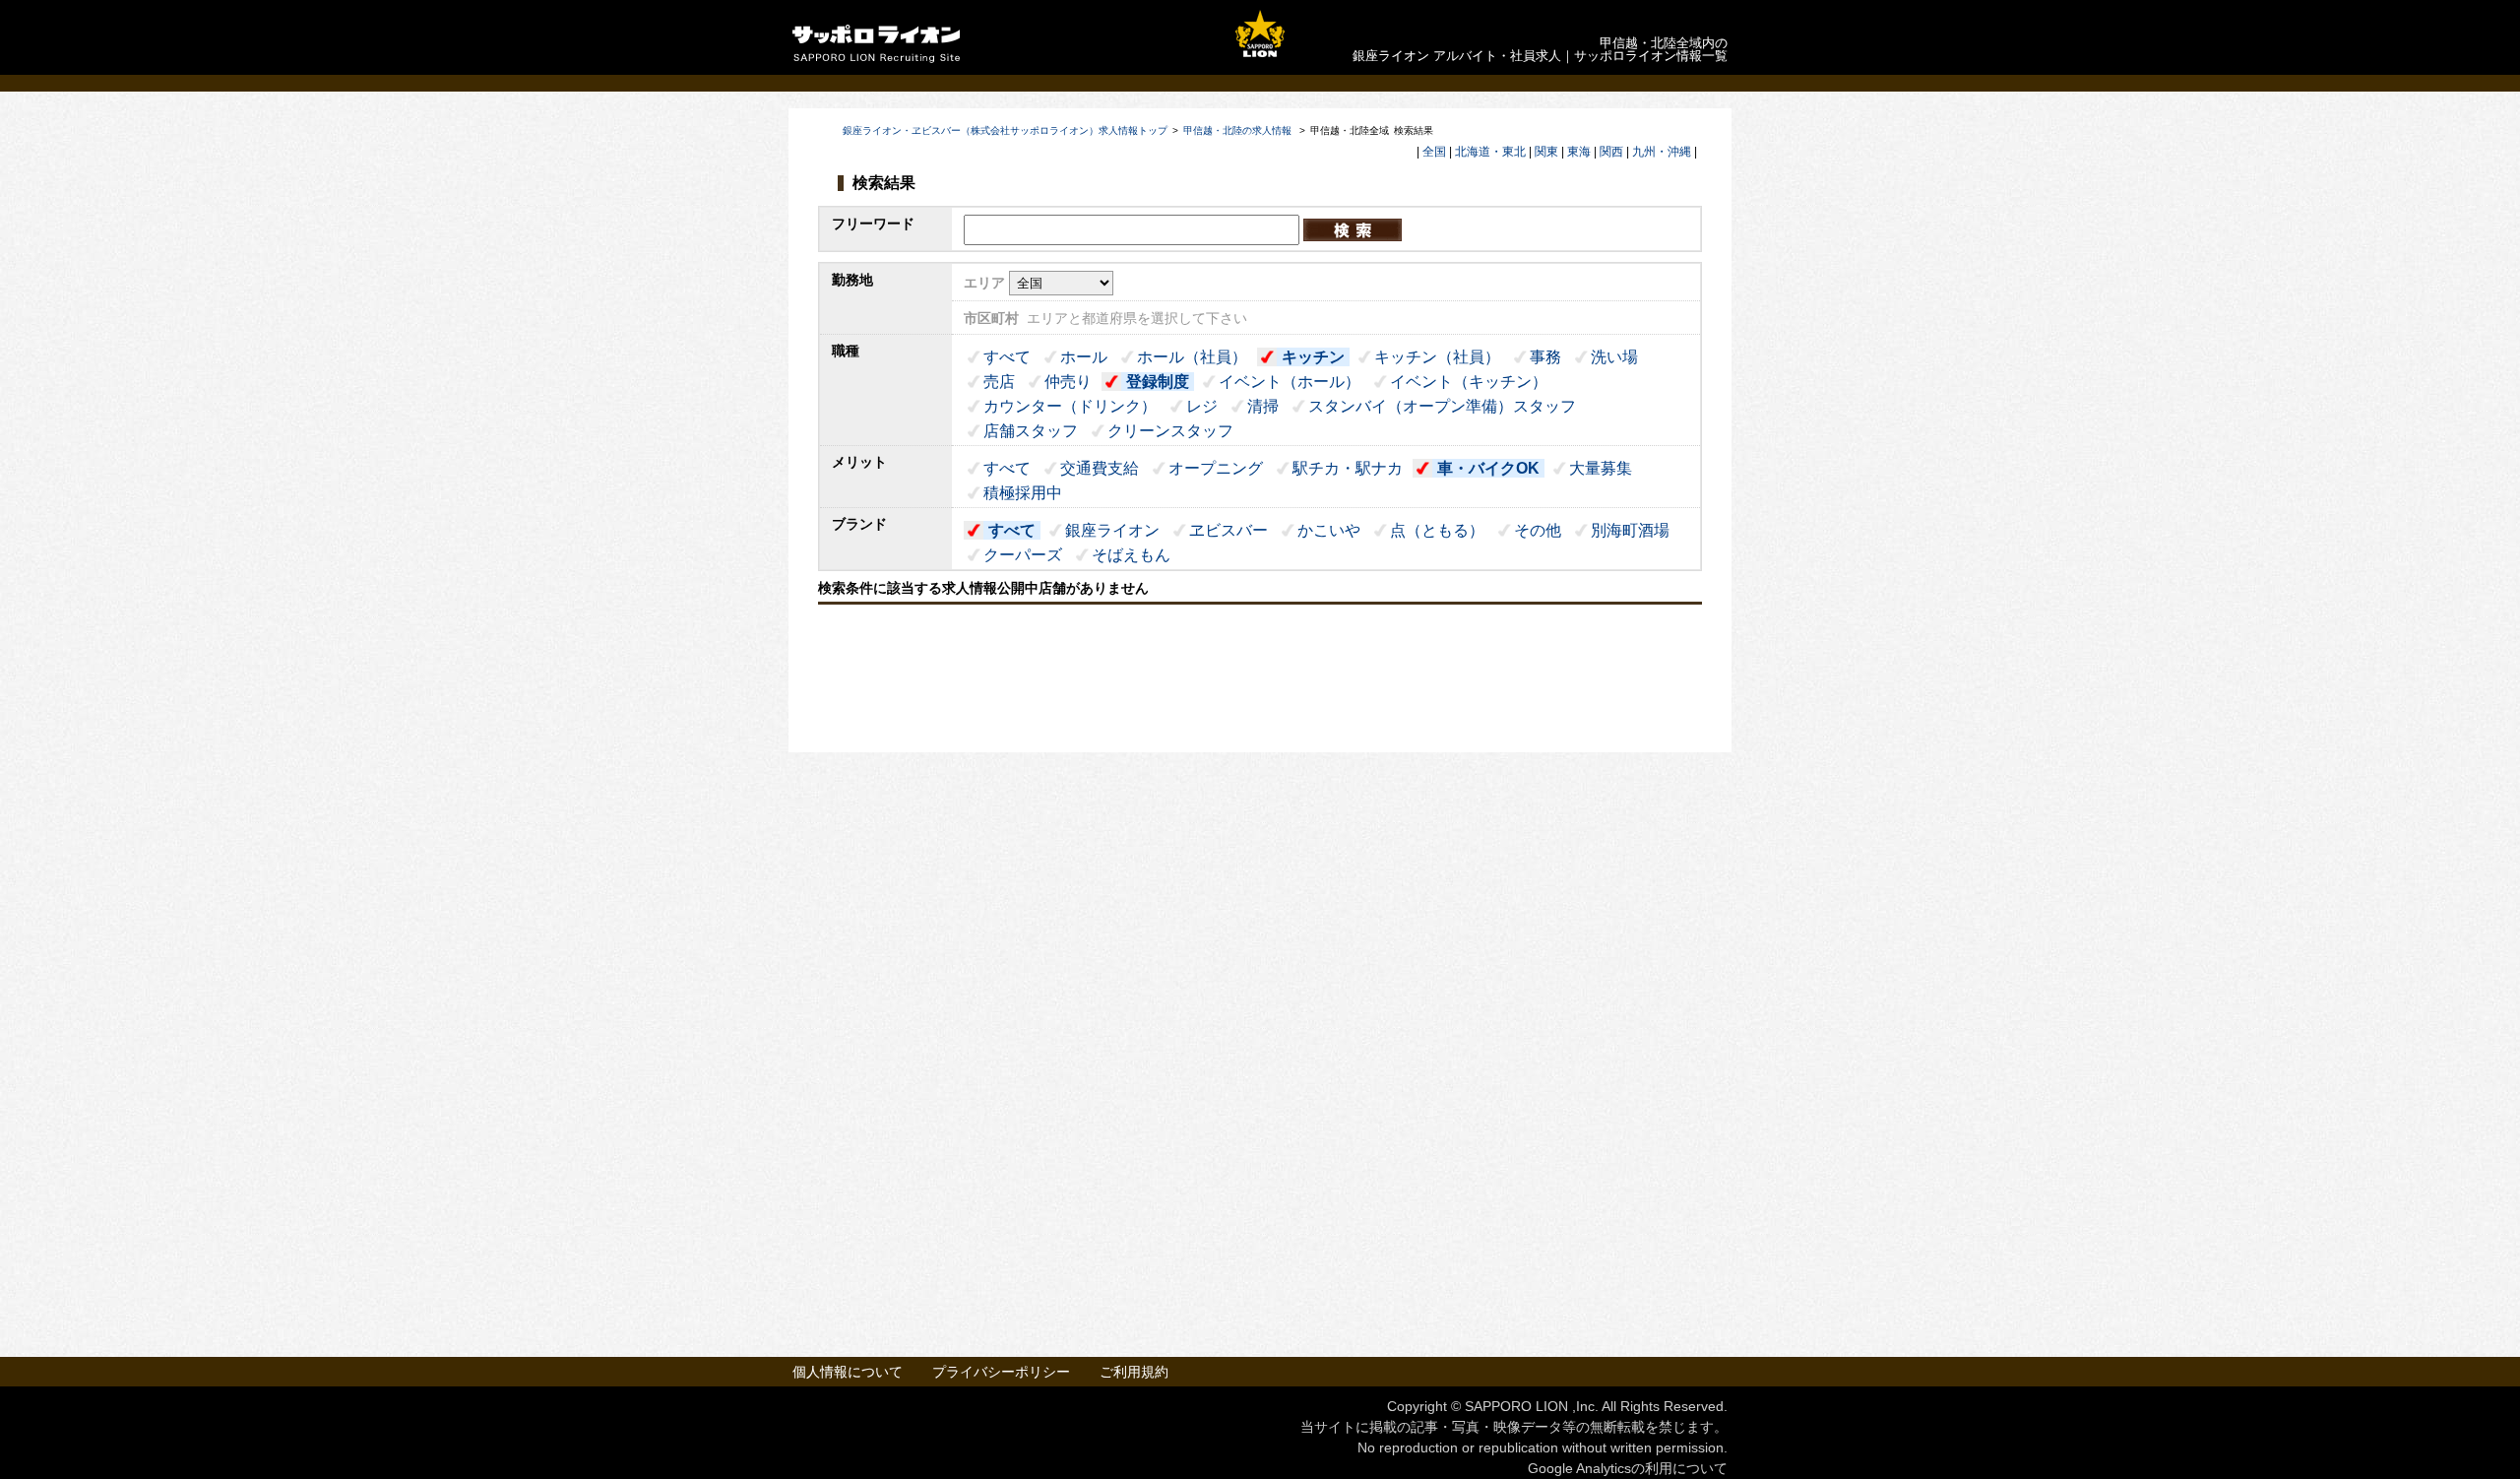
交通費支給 (1100, 468)
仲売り (1068, 382)
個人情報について (848, 1372)
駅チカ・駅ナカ (1348, 468)
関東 (1546, 152)
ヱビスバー (1228, 530)
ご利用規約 (1134, 1372)
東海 (1579, 152)
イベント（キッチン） (1469, 382)
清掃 (1263, 406)
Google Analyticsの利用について (1628, 1468)
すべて (1007, 357)
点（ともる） (1437, 530)
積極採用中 (1023, 493)
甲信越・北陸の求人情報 (1239, 130)
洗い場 (1614, 357)
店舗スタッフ (1031, 431)
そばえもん (1131, 555)
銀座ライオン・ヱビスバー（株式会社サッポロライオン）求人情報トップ (1005, 130)
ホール (1084, 357)
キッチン (1313, 357)
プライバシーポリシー (1001, 1372)
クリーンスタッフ (1170, 431)
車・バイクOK (1488, 468)
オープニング (1216, 468)
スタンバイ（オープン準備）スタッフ (1442, 406)
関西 (1611, 152)
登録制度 (1158, 382)
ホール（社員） (1192, 357)
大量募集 (1601, 468)
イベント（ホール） (1290, 382)
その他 (1538, 530)
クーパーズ (1023, 555)
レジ (1202, 406)
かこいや (1329, 530)
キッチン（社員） (1437, 357)
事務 (1545, 357)
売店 (999, 382)
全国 (1434, 152)
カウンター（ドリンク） (1070, 406)
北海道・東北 (1490, 152)
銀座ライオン (1112, 530)
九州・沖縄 (1662, 152)
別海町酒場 (1630, 530)
